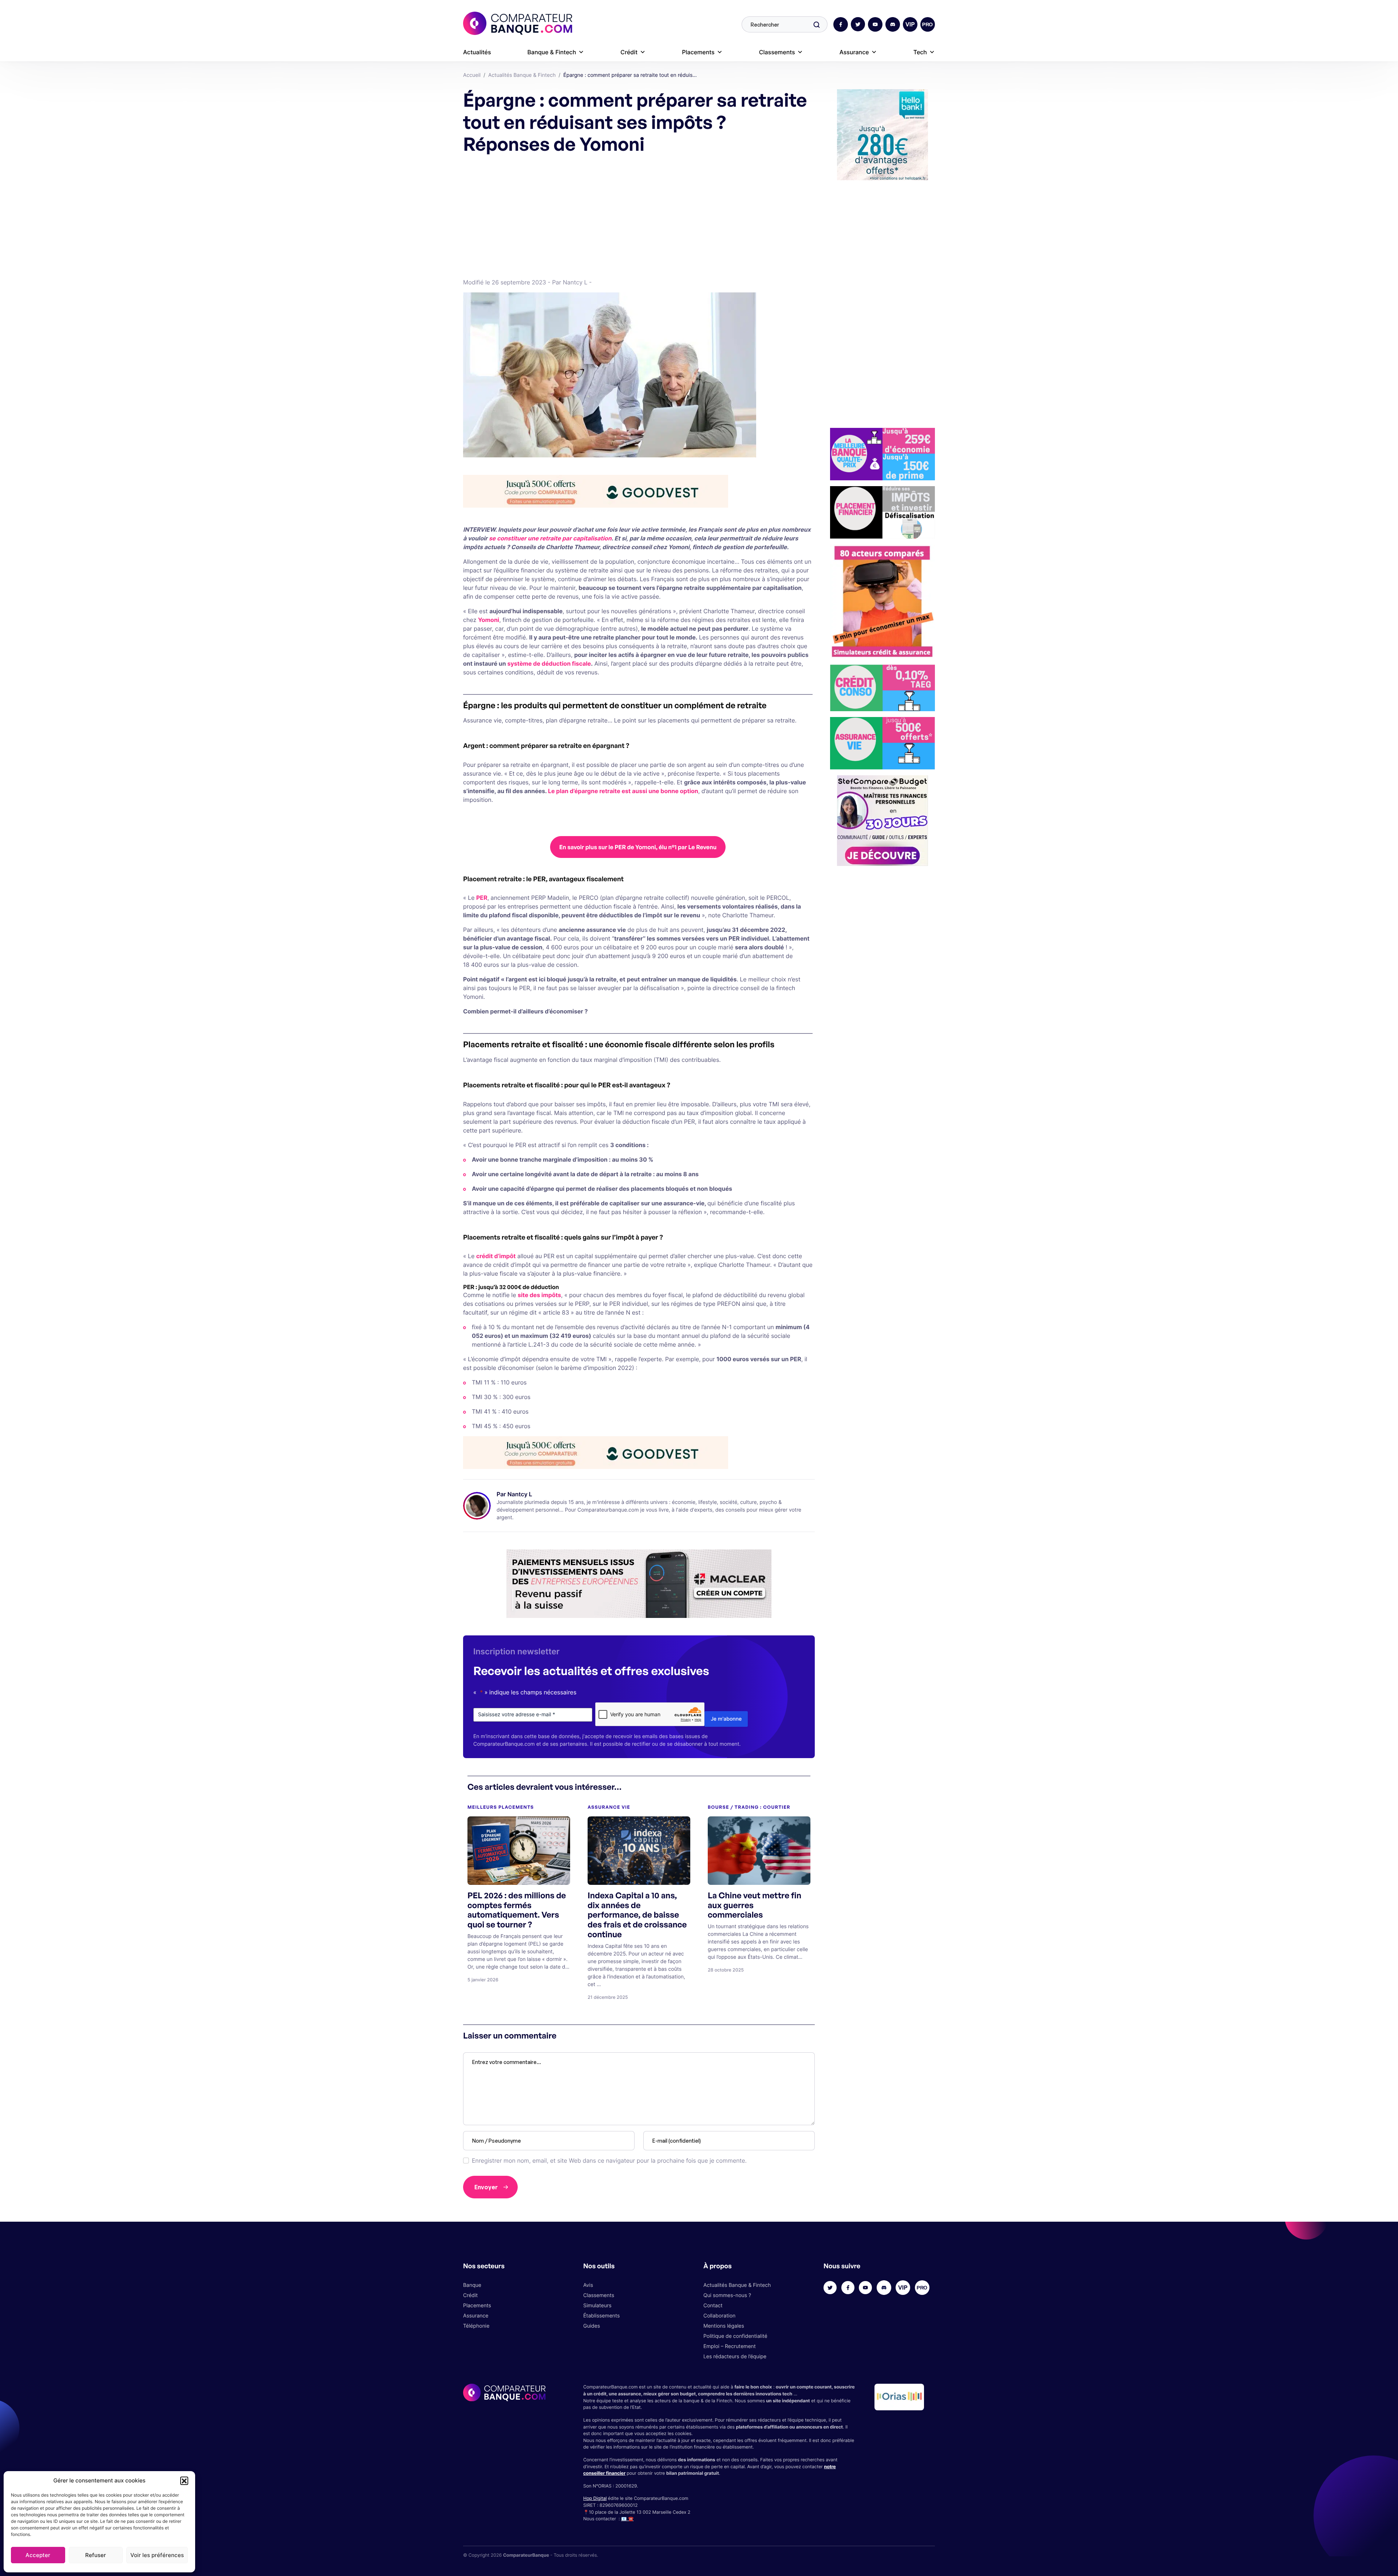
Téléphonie (476, 2326)
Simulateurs (597, 2306)
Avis (588, 2285)
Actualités (477, 52)
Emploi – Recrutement (730, 2346)
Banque (472, 2285)
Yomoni (489, 620)
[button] (184, 2481)
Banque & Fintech (552, 52)
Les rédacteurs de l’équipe (735, 2357)
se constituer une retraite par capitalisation (550, 538)
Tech (920, 52)
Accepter (38, 2555)
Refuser (96, 2555)
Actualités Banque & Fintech (737, 2285)
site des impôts (539, 1295)
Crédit (629, 52)
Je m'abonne (726, 1719)
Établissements (601, 2316)
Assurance (854, 52)
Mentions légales (724, 2326)
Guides (592, 2326)
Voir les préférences (157, 2555)
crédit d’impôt (496, 1256)
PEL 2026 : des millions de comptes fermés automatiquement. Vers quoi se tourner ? (517, 1910)
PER (482, 898)
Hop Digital (595, 2498)
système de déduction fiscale (549, 663)
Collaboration (719, 2316)
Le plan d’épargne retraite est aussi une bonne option (623, 791)
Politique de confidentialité (735, 2336)
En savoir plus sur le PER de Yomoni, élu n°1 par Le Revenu (638, 847)
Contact (713, 2306)
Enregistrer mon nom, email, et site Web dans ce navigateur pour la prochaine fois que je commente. (609, 2161)
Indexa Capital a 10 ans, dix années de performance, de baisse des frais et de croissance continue (637, 1915)
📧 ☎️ (627, 2519)
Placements (698, 52)
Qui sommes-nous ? (727, 2295)
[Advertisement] (638, 215)
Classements (777, 52)
